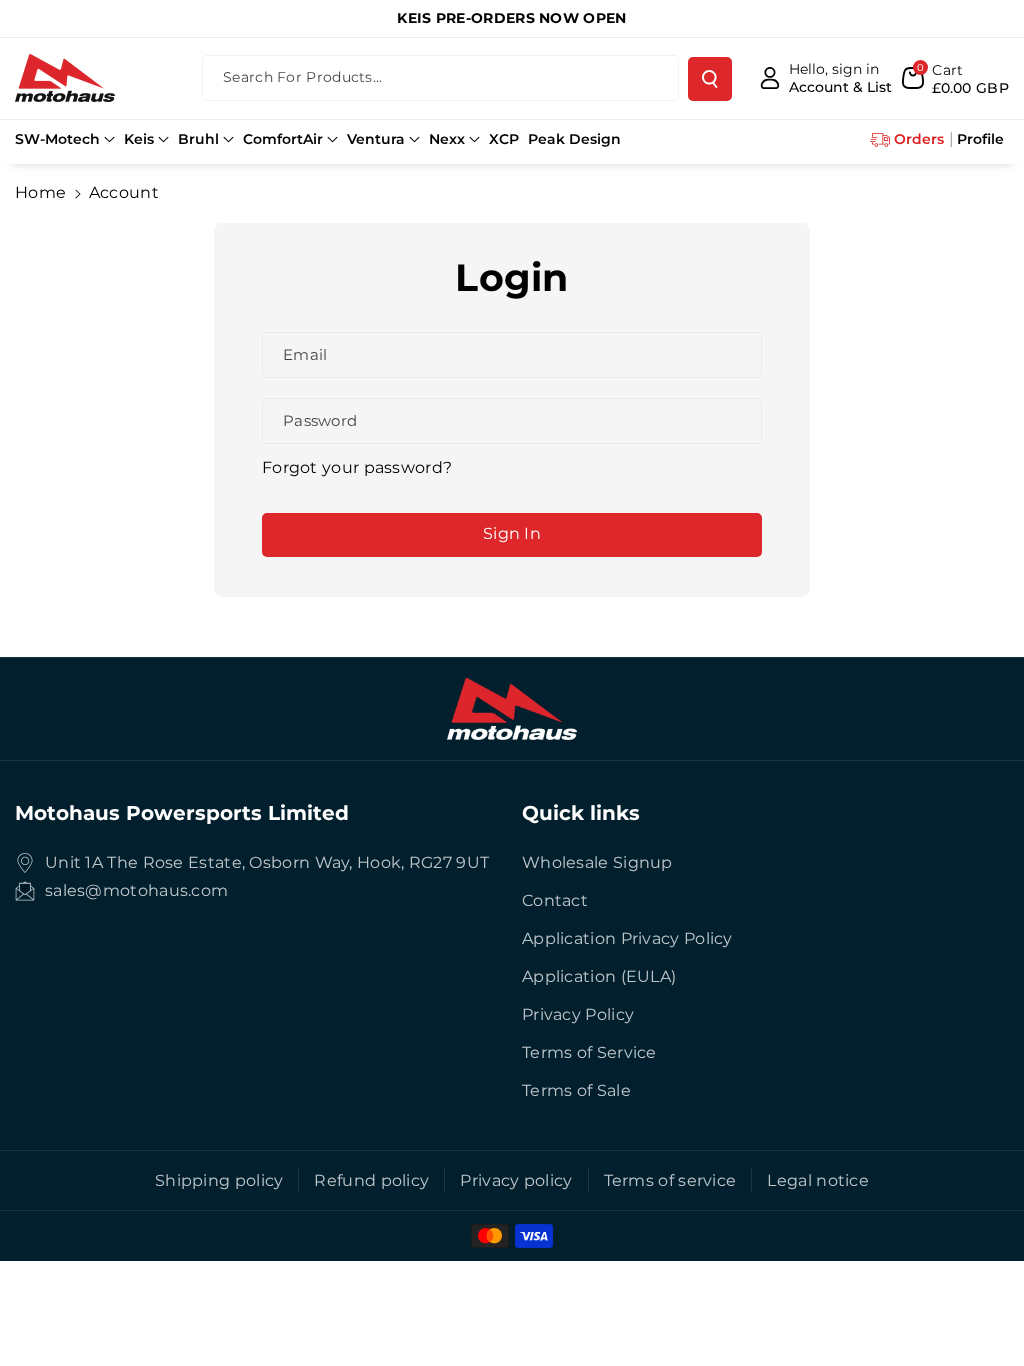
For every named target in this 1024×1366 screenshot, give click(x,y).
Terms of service (670, 1180)
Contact (555, 900)
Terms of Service (589, 1052)
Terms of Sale (576, 1090)
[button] (65, 139)
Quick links (581, 813)
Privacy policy (516, 1180)
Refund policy (371, 1180)
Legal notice (818, 1180)
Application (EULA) (599, 976)
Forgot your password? (357, 467)
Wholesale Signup (597, 862)
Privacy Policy (578, 1014)
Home (40, 192)
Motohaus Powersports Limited (182, 813)
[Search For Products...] (710, 79)
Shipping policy (219, 1180)
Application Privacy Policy (627, 938)
